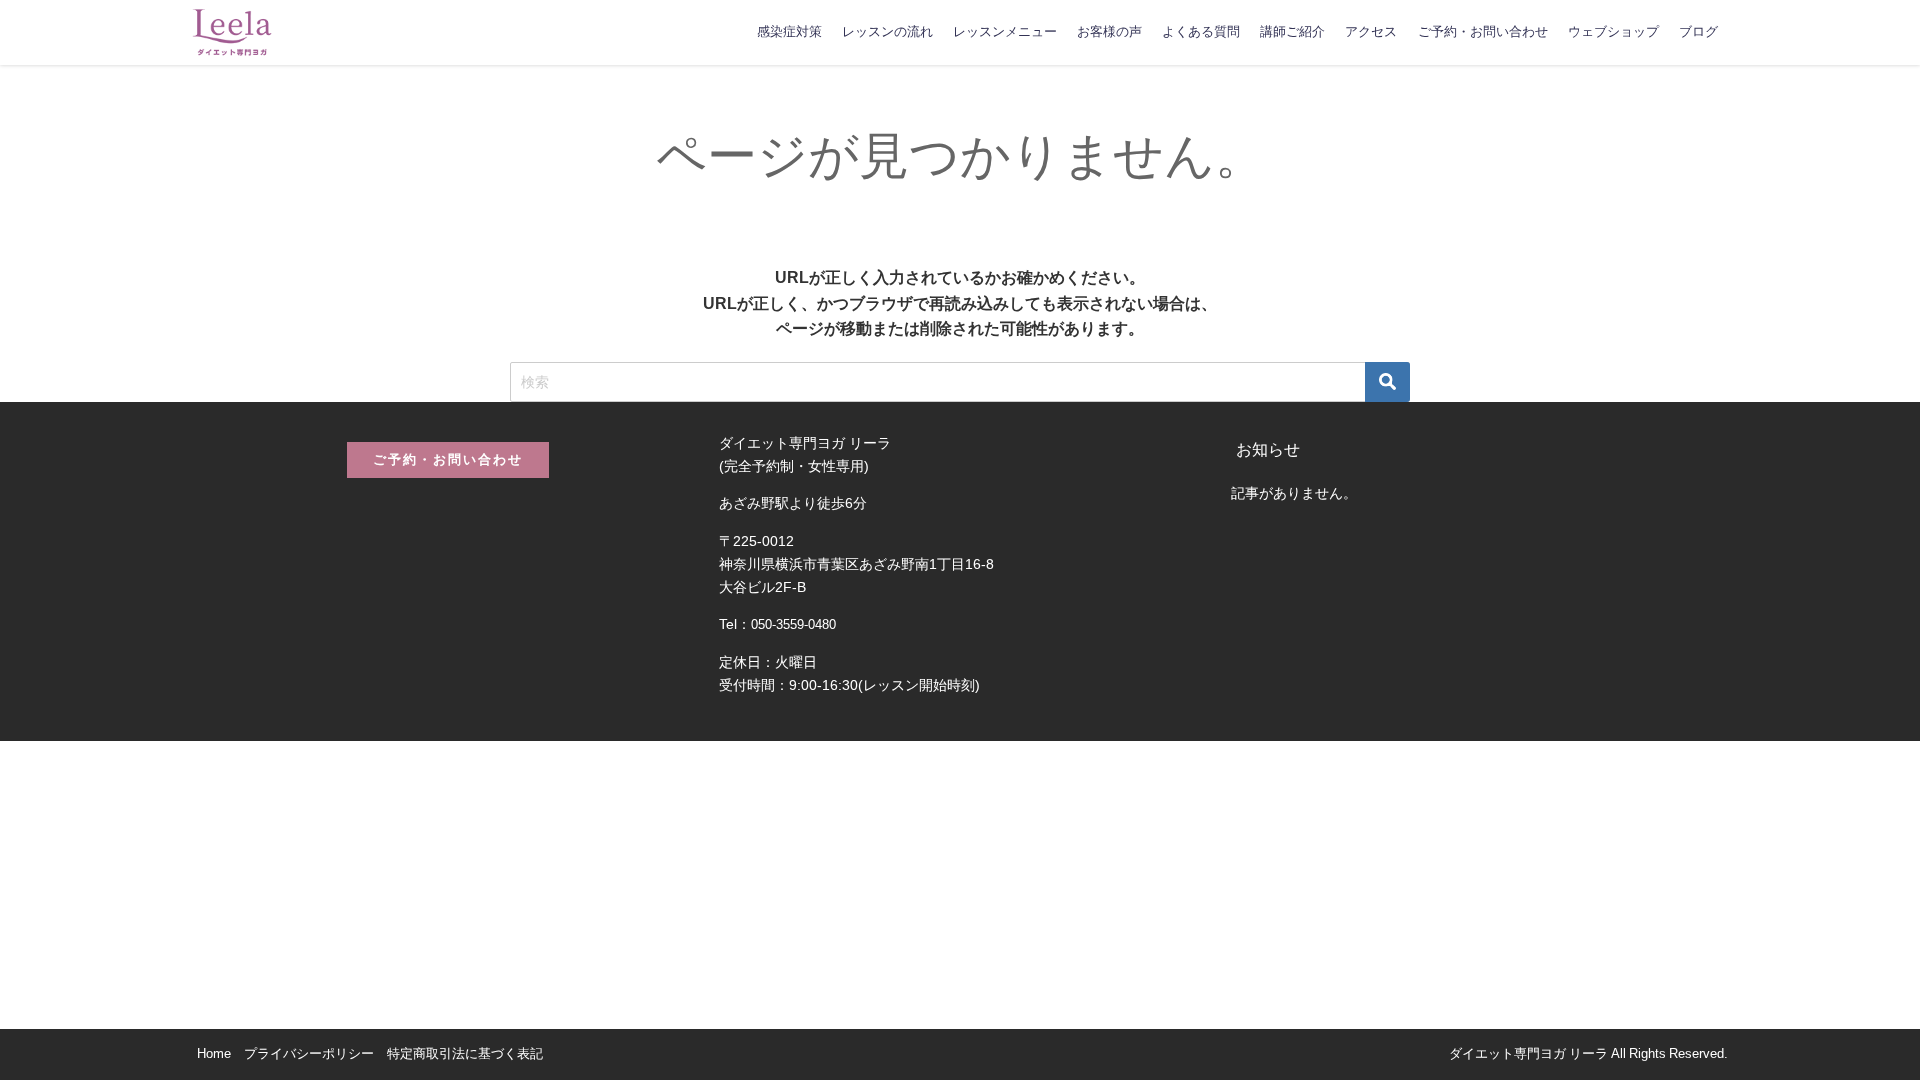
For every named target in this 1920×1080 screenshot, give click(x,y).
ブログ (1698, 31)
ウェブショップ (1613, 31)
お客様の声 (1109, 31)
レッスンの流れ (887, 31)
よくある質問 (1201, 31)
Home (214, 1053)
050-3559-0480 (793, 624)
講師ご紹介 (1292, 31)
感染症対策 (789, 31)
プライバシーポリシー (309, 1053)
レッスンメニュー (1005, 31)
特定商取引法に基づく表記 (465, 1053)
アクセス (1371, 31)
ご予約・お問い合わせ (1483, 31)
